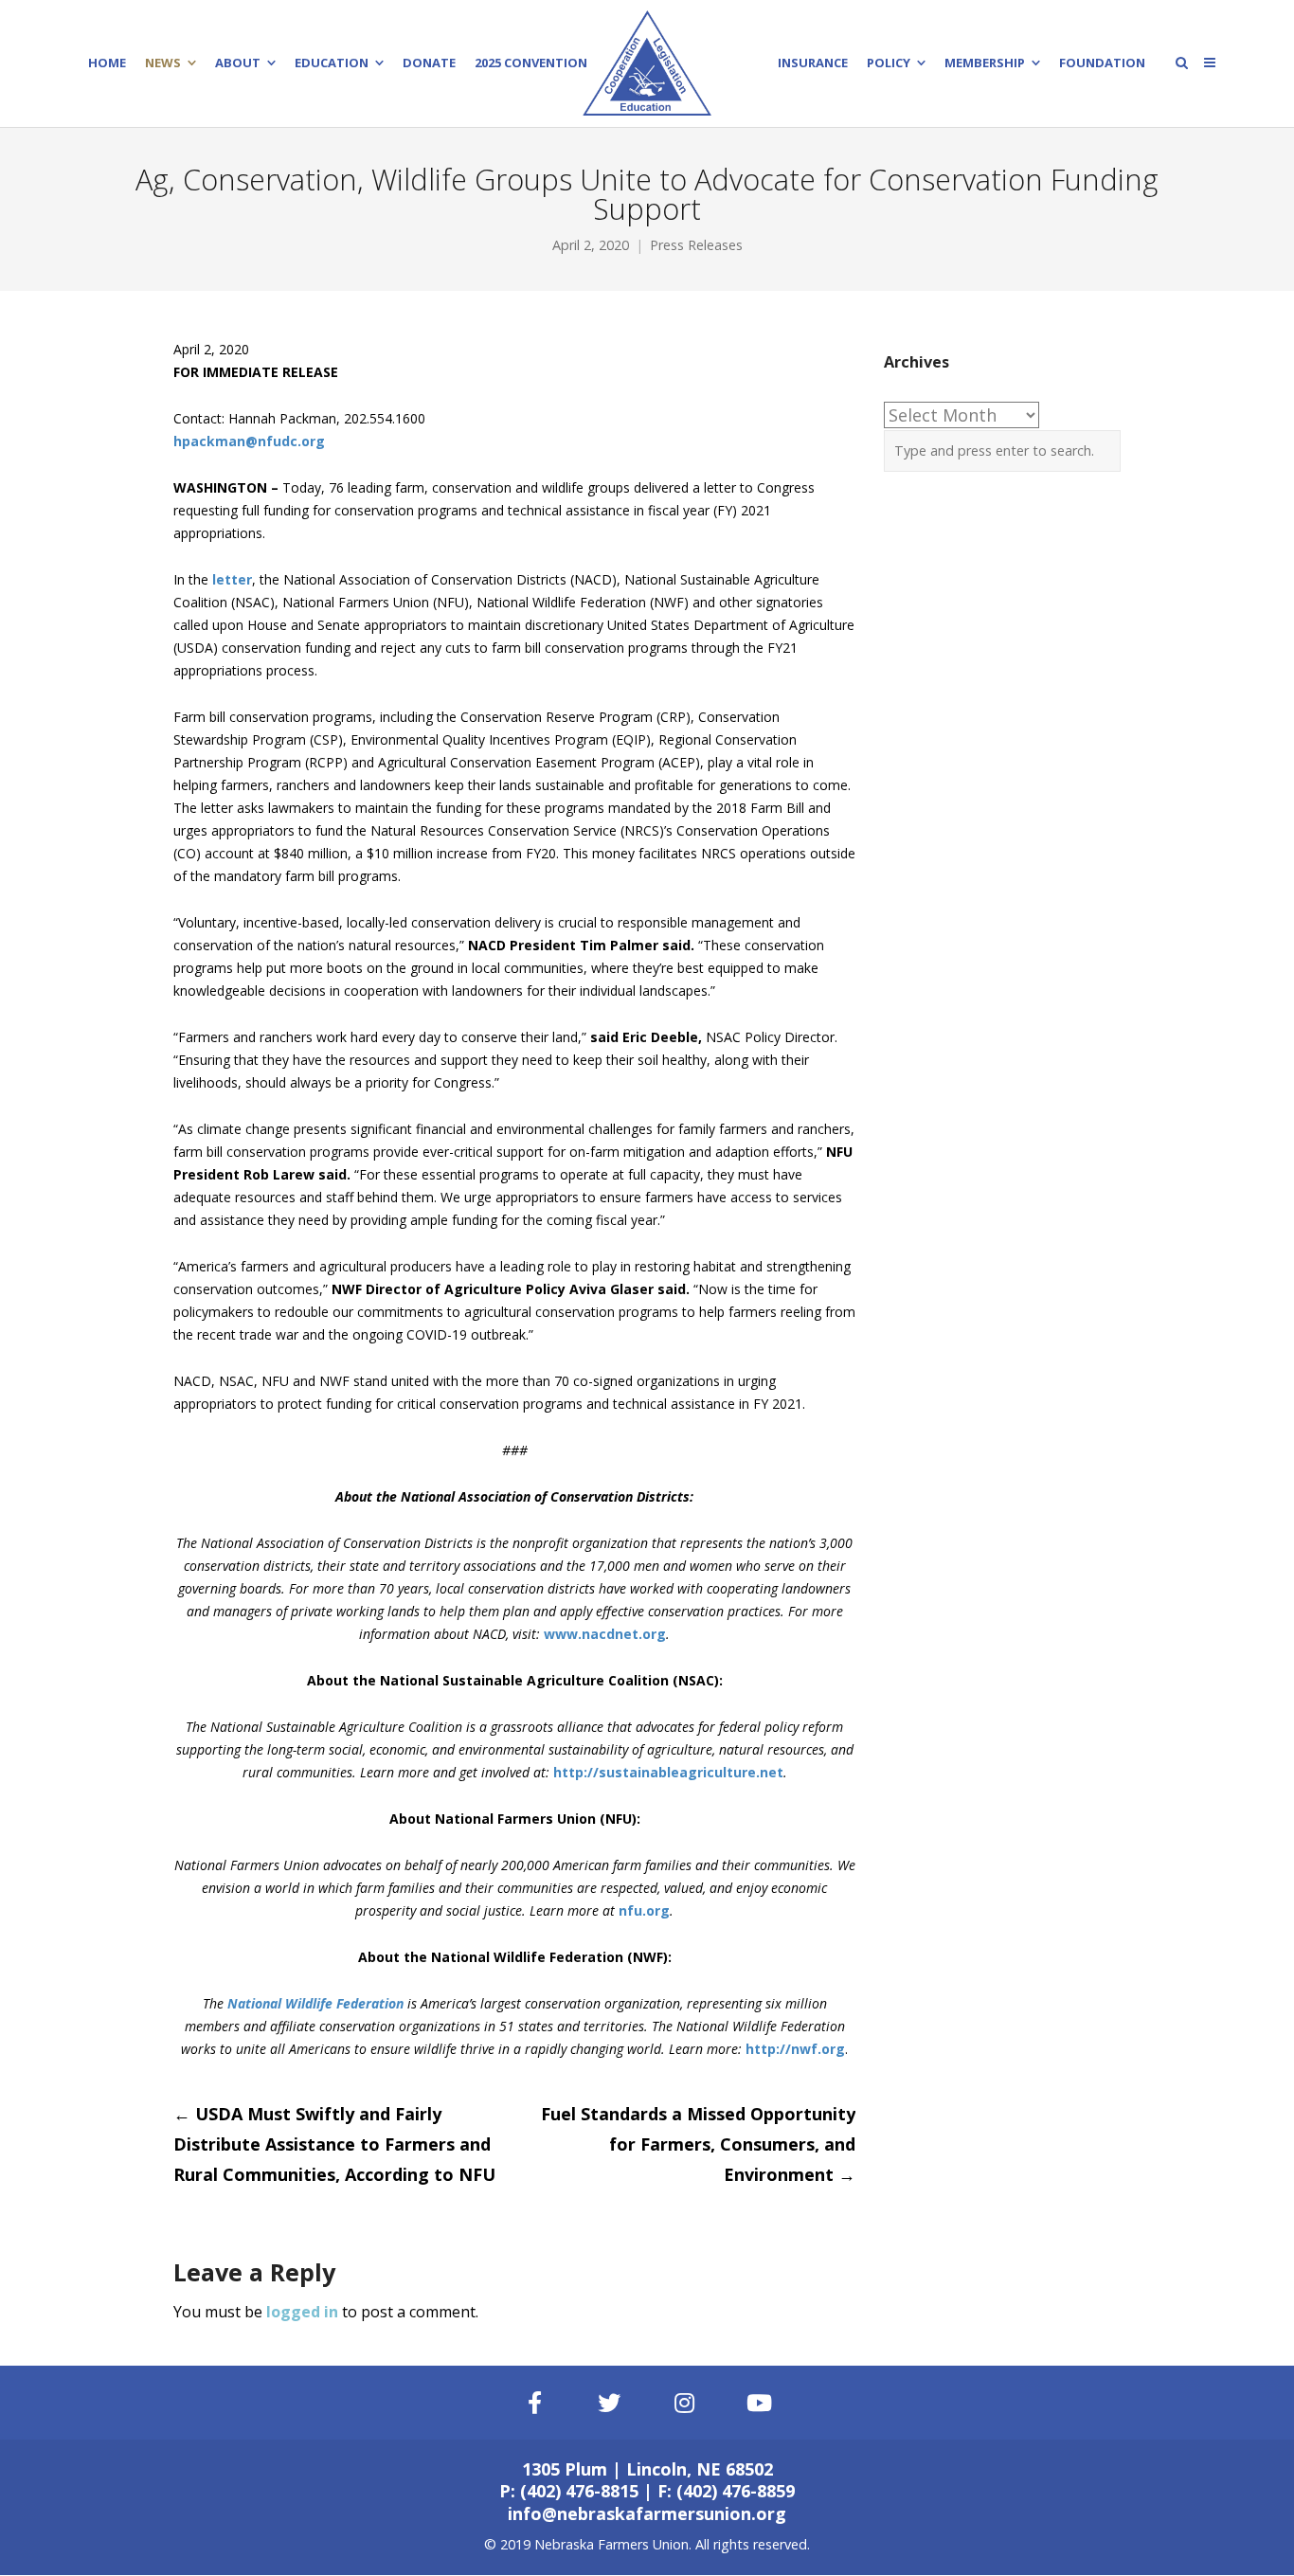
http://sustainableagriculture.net (668, 1772)
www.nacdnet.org (605, 1634)
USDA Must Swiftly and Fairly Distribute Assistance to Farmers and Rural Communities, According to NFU (334, 2144)
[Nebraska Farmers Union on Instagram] (685, 2403)
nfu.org (644, 1910)
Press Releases (696, 245)
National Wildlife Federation (315, 2003)
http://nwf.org (795, 2049)
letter (232, 579)
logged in (302, 2312)
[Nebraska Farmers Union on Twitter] (610, 2403)
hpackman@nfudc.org (249, 441)
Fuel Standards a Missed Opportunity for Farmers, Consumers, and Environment (698, 2144)
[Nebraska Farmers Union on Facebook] (534, 2403)
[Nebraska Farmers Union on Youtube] (760, 2403)
